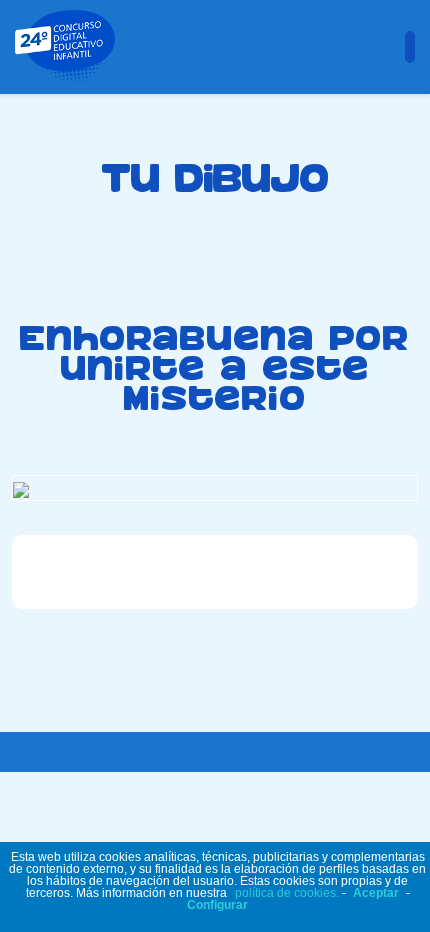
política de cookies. (287, 893)
